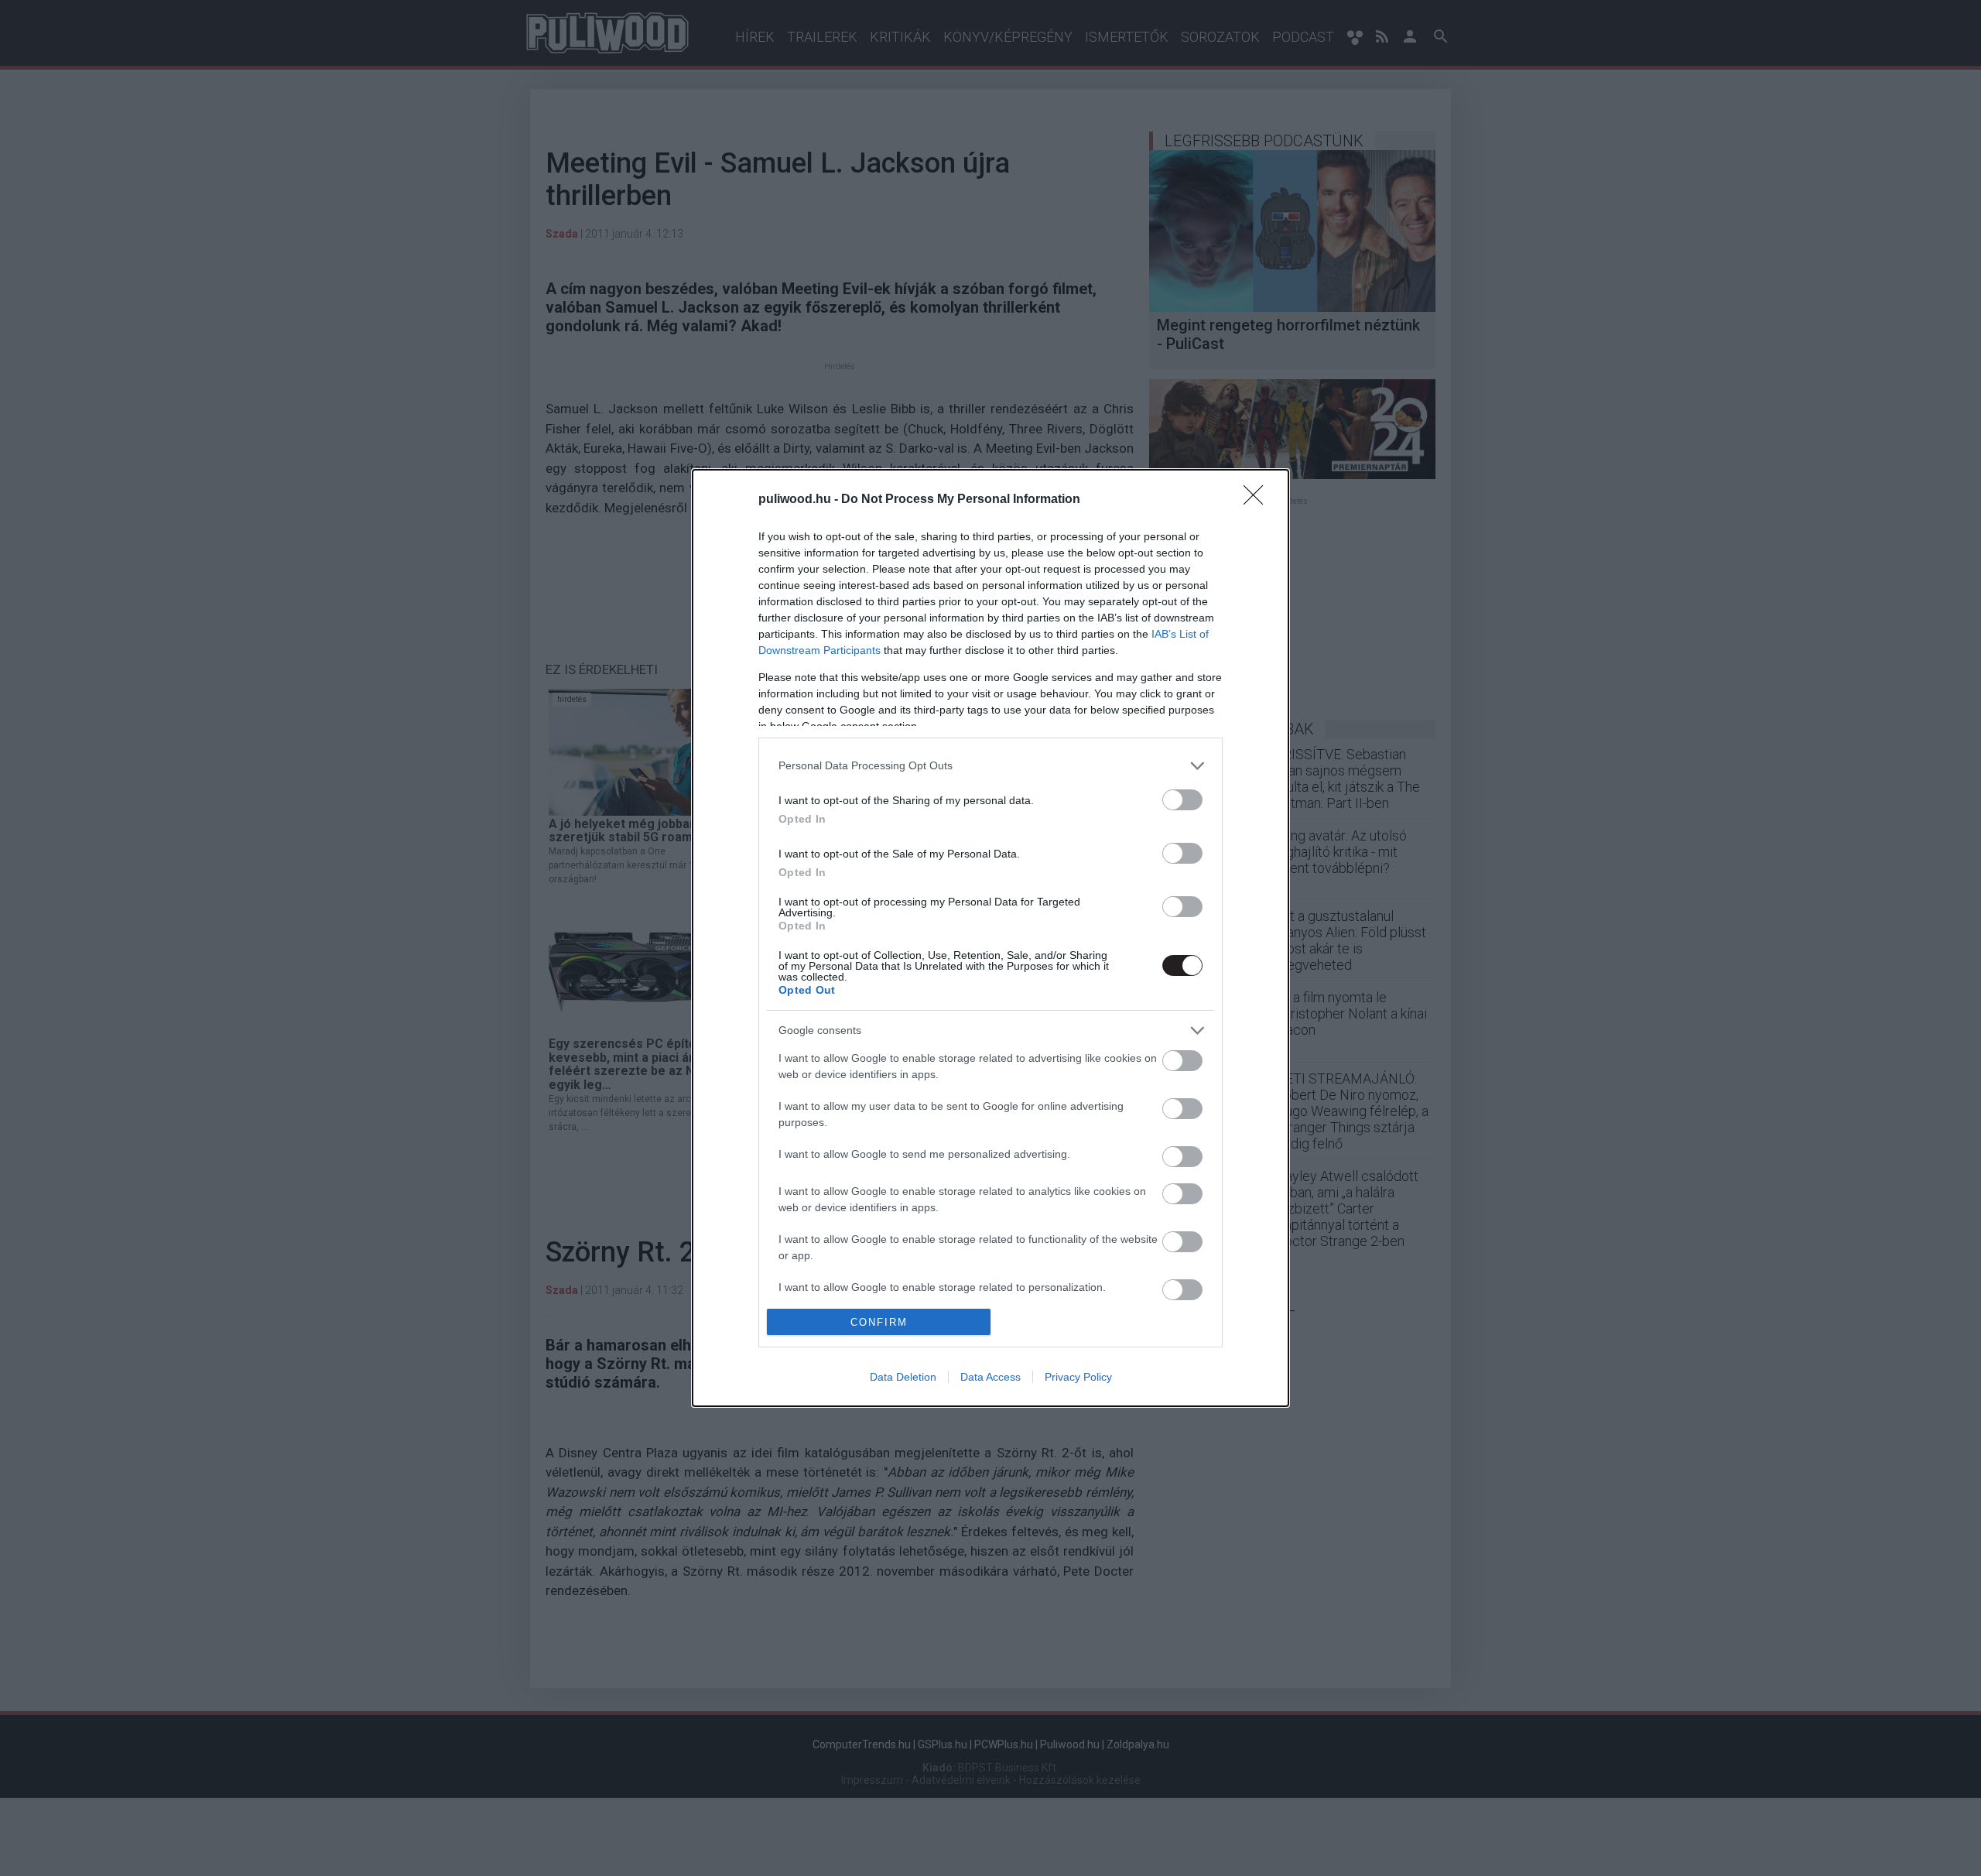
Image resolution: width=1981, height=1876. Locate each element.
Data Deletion (903, 1377)
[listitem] (990, 766)
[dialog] (990, 938)
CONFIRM (879, 1322)
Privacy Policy (1078, 1377)
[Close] (1258, 500)
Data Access (990, 1377)
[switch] (1182, 800)
